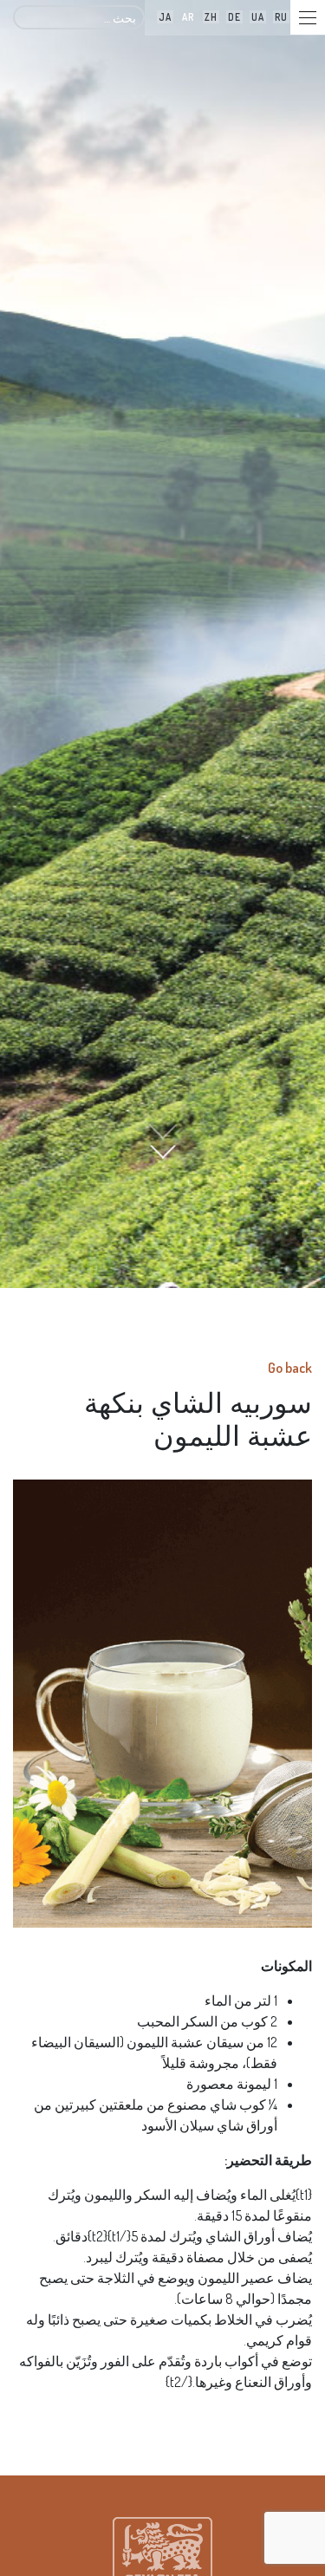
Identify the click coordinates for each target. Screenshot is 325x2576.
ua (258, 17)
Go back (290, 1368)
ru (281, 17)
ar (188, 17)
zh (211, 17)
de (234, 17)
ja (165, 17)
